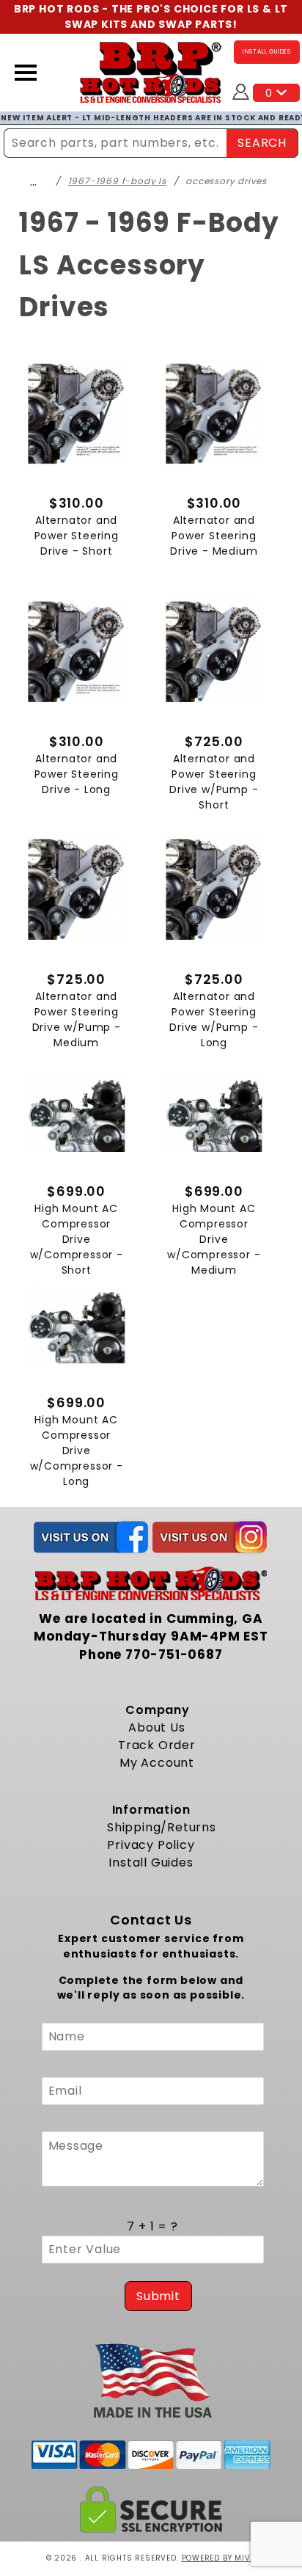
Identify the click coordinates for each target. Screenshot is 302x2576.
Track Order (157, 1745)
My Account (157, 1763)
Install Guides (151, 1862)
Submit (158, 2296)
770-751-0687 (174, 1654)
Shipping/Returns (162, 1827)
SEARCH (262, 143)
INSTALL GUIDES (267, 52)
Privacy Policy (151, 1845)
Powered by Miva (219, 2558)
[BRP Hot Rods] (151, 72)
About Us (156, 1727)
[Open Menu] (26, 73)
